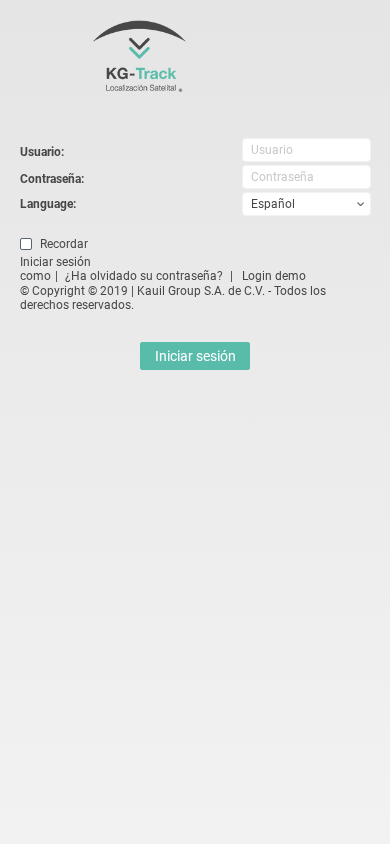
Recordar (64, 244)
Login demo (274, 276)
